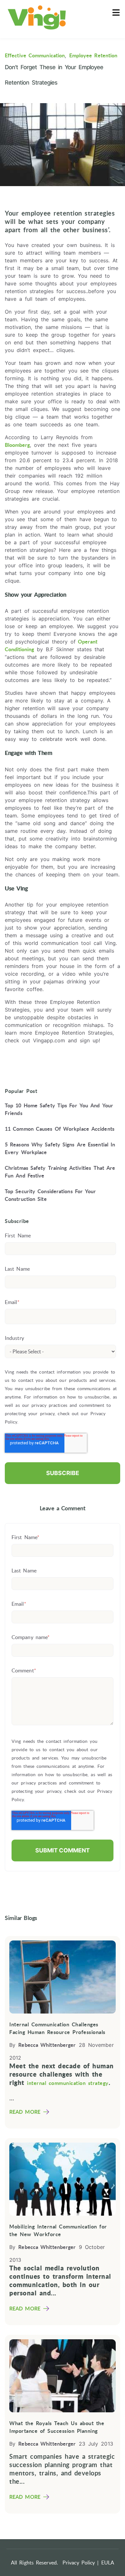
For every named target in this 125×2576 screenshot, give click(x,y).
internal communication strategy (68, 2083)
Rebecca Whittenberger (47, 2045)
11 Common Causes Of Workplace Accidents (60, 1129)
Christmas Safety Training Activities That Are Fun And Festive (60, 1172)
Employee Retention (93, 55)
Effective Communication (35, 55)
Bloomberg (17, 445)
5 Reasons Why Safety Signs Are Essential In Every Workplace (60, 1148)
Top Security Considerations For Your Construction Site (50, 1195)
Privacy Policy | (81, 2563)
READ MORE (25, 2112)
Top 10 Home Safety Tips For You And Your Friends (59, 1109)
